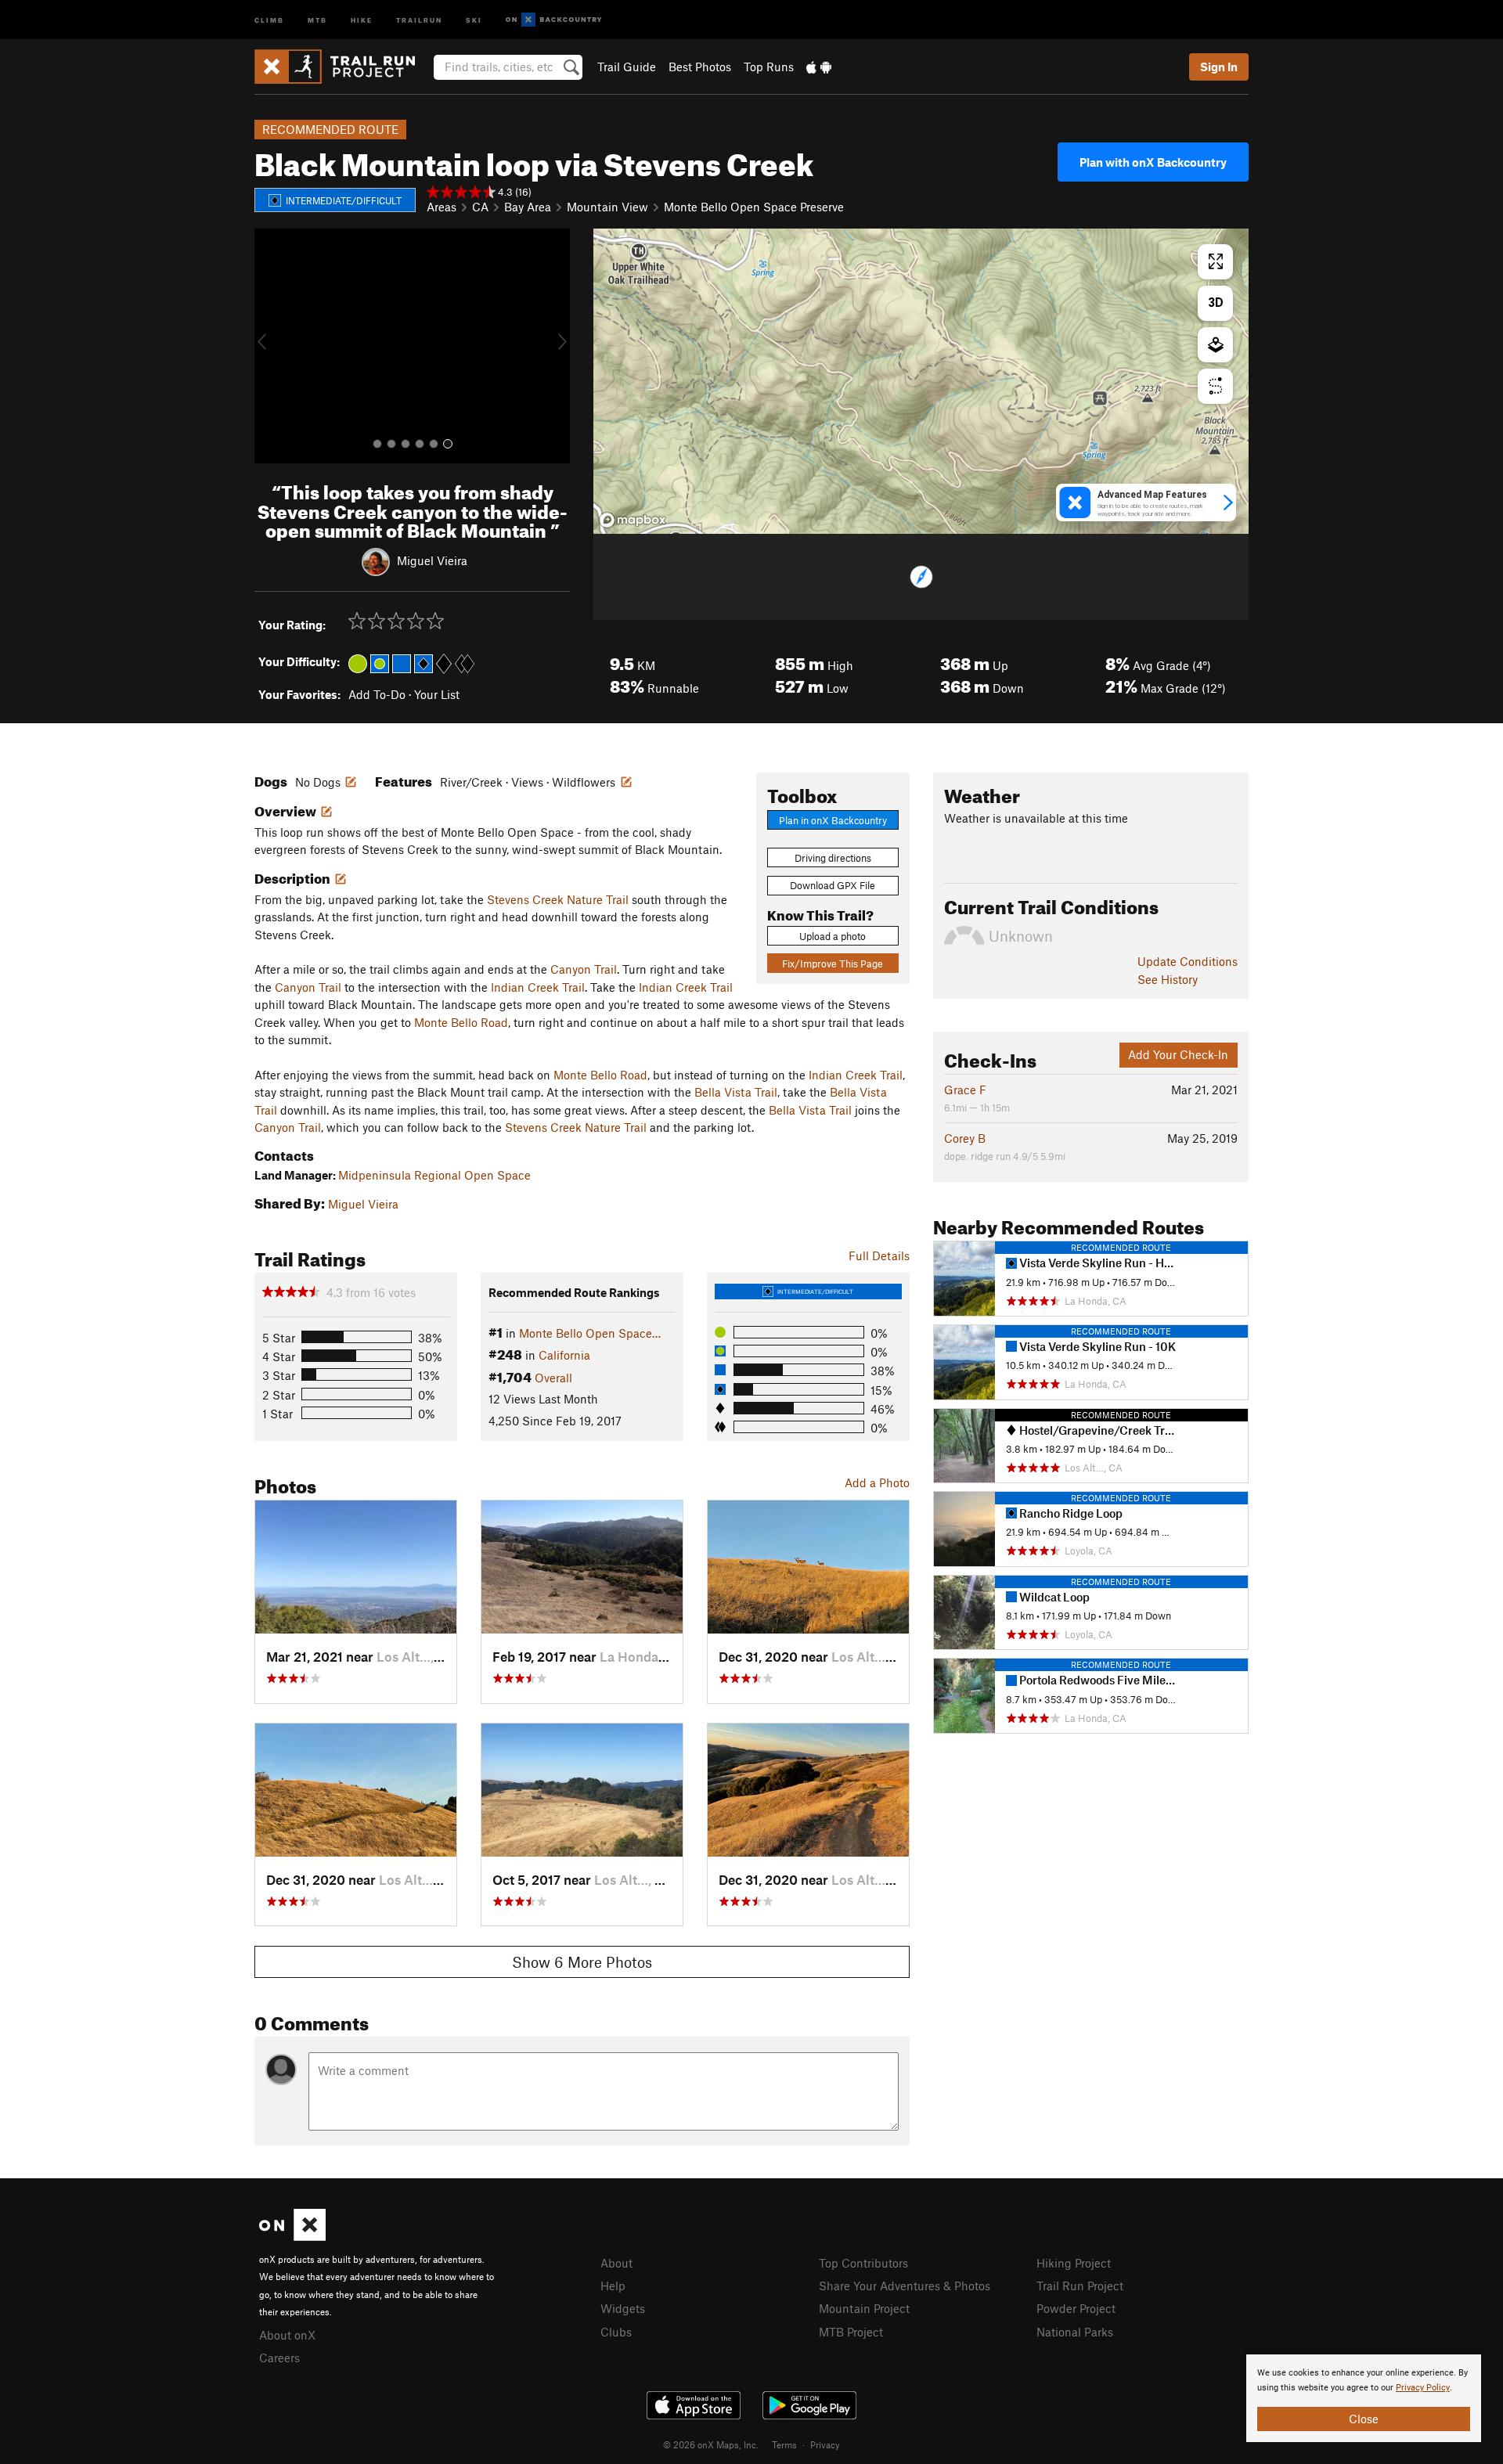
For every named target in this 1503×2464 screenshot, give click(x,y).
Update (1188, 961)
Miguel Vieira (432, 560)
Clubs (616, 2332)
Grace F (965, 1090)
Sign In (1219, 67)
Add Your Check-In (1178, 1054)
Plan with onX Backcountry (1153, 162)
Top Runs (769, 67)
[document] (1364, 2398)
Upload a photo (833, 936)
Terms (784, 2444)
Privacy (825, 2444)
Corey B (965, 1138)
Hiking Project (1074, 2263)
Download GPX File (833, 885)
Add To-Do (377, 694)
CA (480, 207)
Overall (553, 1378)
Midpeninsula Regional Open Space (434, 1175)
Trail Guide (627, 67)
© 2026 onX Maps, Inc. (711, 2444)
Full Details (879, 1255)
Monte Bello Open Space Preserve (754, 207)
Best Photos (700, 67)
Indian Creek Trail (538, 987)
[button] (270, 346)
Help (613, 2286)
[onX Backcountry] (554, 20)
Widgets (623, 2308)
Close (1364, 2419)
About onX (287, 2335)
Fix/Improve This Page (833, 964)
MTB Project (851, 2332)
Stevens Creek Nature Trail (558, 899)
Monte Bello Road (461, 1022)
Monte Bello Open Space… (590, 1333)
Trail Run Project (1080, 2286)
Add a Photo (877, 1482)
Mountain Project (864, 2308)
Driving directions (833, 858)
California (564, 1355)
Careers (279, 2358)
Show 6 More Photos (582, 1962)
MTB (317, 19)
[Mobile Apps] (819, 67)
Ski (474, 19)
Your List (437, 694)
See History (1168, 979)
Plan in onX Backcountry (833, 820)
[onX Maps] (292, 2236)
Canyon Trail (584, 969)
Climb (269, 19)
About (616, 2263)
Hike (362, 19)
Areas (442, 207)
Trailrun (419, 19)
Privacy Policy (1423, 2388)
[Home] (342, 67)
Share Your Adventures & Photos (905, 2286)
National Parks (1075, 2332)
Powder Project (1076, 2308)
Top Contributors (863, 2263)
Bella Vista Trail (736, 1092)
